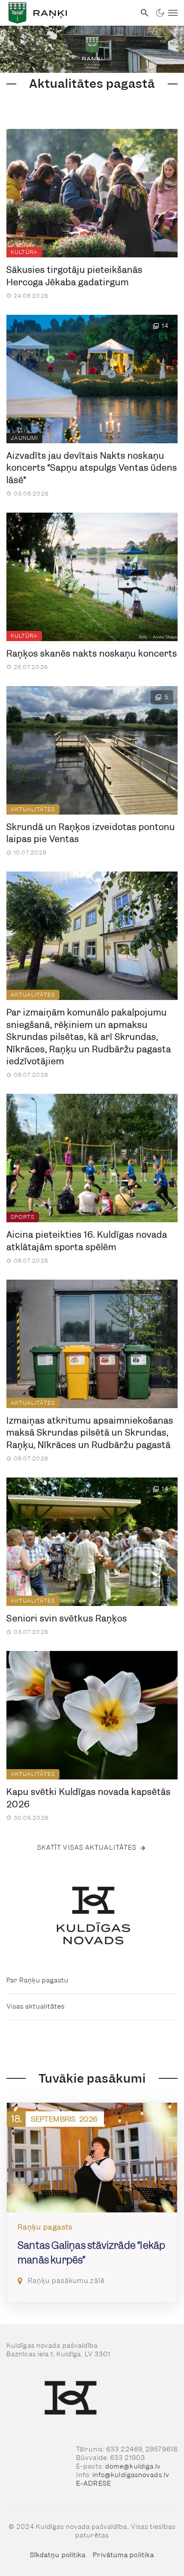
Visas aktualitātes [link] (36, 2006)
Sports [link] (23, 1217)
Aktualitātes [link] (33, 809)
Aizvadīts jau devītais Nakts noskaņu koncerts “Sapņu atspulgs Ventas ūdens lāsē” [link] (92, 468)
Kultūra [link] (24, 252)
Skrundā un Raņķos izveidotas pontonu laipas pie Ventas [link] (91, 833)
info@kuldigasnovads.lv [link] (131, 2475)
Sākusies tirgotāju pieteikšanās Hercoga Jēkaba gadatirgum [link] (74, 276)
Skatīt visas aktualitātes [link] (87, 1848)
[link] (68, 13)
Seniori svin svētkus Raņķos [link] (67, 1618)
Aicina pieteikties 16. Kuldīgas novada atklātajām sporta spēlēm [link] (87, 1241)
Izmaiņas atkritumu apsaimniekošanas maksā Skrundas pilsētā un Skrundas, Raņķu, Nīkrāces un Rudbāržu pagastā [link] (90, 1433)
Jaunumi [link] (24, 438)
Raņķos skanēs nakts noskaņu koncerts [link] (92, 654)
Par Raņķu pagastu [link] (37, 1980)
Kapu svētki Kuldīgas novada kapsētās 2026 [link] (89, 1798)
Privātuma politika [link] (123, 2555)
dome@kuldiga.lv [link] (133, 2466)
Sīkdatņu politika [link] (58, 2555)
